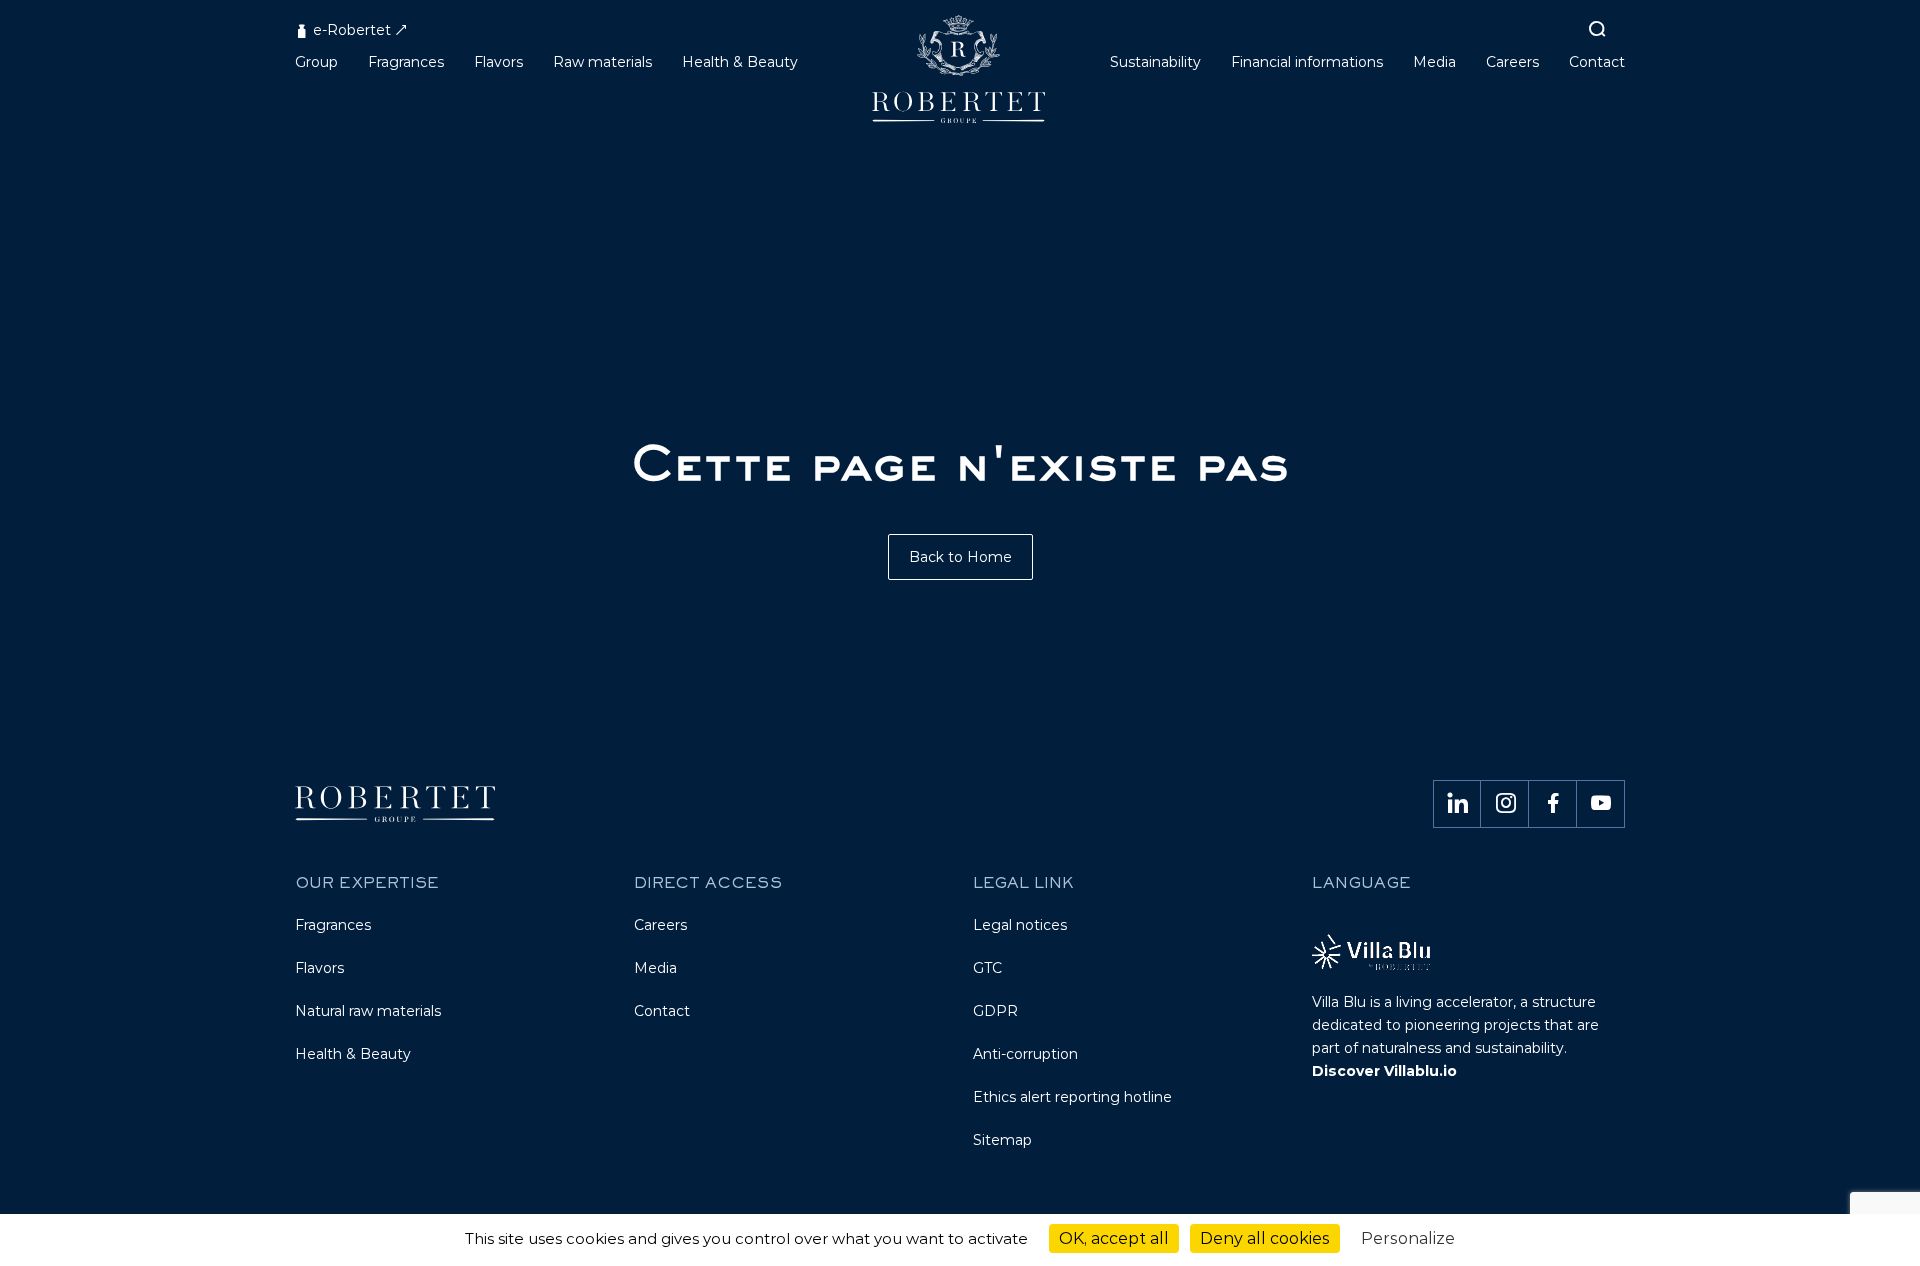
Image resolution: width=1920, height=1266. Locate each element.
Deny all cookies (1265, 1238)
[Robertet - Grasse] (960, 76)
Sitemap (1002, 1140)
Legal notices (1020, 925)
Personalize (1408, 1238)
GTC (987, 968)
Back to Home (960, 557)
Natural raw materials (368, 1011)
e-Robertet (350, 30)
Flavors (319, 968)
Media (655, 968)
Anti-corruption (1025, 1054)
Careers (660, 925)
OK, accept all (1114, 1238)
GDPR (995, 1011)
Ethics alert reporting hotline (1072, 1097)
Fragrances (333, 925)
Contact (662, 1011)
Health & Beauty (353, 1054)
